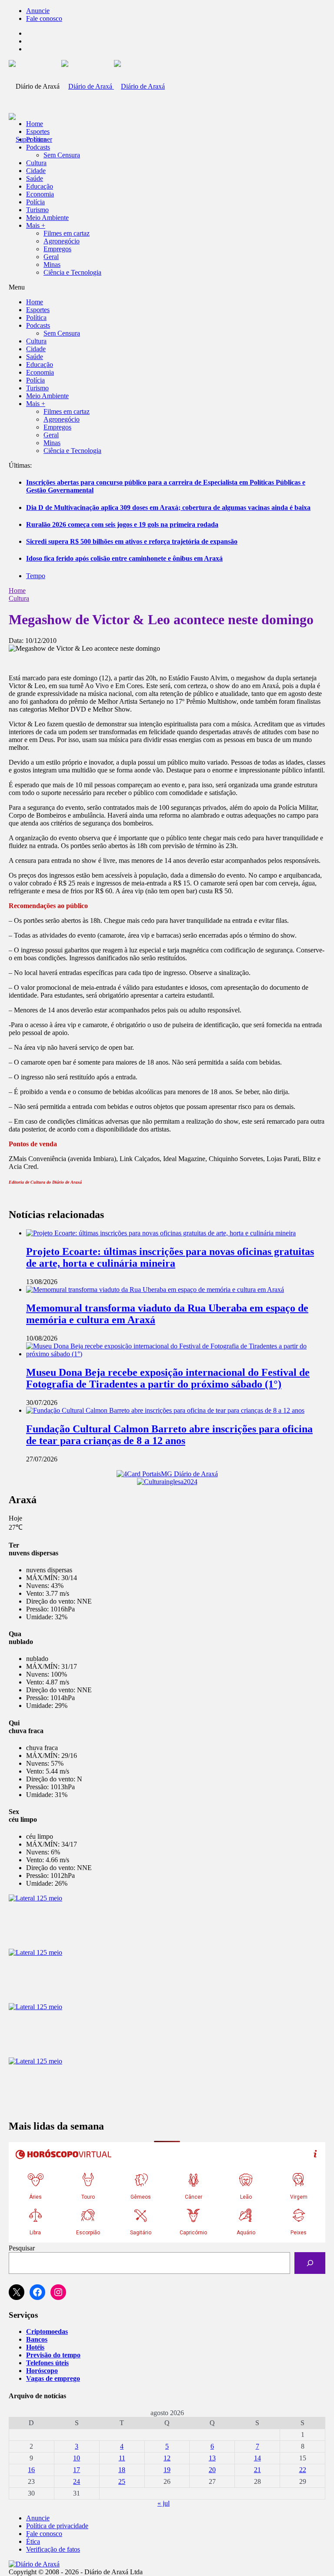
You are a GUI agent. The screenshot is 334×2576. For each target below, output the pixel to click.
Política (36, 139)
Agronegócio (62, 241)
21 (257, 2470)
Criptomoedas (47, 2331)
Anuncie (38, 11)
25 (122, 2481)
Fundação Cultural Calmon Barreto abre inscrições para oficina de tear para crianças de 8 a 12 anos (169, 1435)
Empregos (57, 249)
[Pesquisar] (310, 2263)
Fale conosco (44, 18)
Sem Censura (62, 155)
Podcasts (38, 147)
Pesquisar (22, 2248)
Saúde (35, 178)
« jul (164, 2503)
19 (167, 2470)
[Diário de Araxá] (113, 86)
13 (212, 2458)
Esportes (38, 131)
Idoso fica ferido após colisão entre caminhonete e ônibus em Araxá (124, 558)
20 (212, 2470)
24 (77, 2481)
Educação (40, 186)
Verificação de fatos (53, 2549)
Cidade (36, 171)
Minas (52, 265)
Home (17, 591)
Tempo (36, 576)
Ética (33, 2541)
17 (77, 2470)
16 (31, 2470)
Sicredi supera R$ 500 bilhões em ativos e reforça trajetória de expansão (132, 541)
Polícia (35, 202)
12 (167, 2458)
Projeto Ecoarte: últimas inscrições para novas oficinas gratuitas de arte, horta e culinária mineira (170, 1257)
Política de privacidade (57, 2526)
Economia (40, 194)
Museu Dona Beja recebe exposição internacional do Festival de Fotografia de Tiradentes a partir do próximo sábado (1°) (168, 1378)
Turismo (37, 210)
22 (303, 2470)
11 (122, 2458)
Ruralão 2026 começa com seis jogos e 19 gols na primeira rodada (122, 524)
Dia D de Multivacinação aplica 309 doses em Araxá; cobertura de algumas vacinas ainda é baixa (168, 508)
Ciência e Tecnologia (72, 272)
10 (77, 2458)
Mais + (36, 225)
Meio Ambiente (47, 218)
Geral (51, 257)
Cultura (36, 163)
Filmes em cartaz (67, 233)
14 (257, 2458)
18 (122, 2470)
